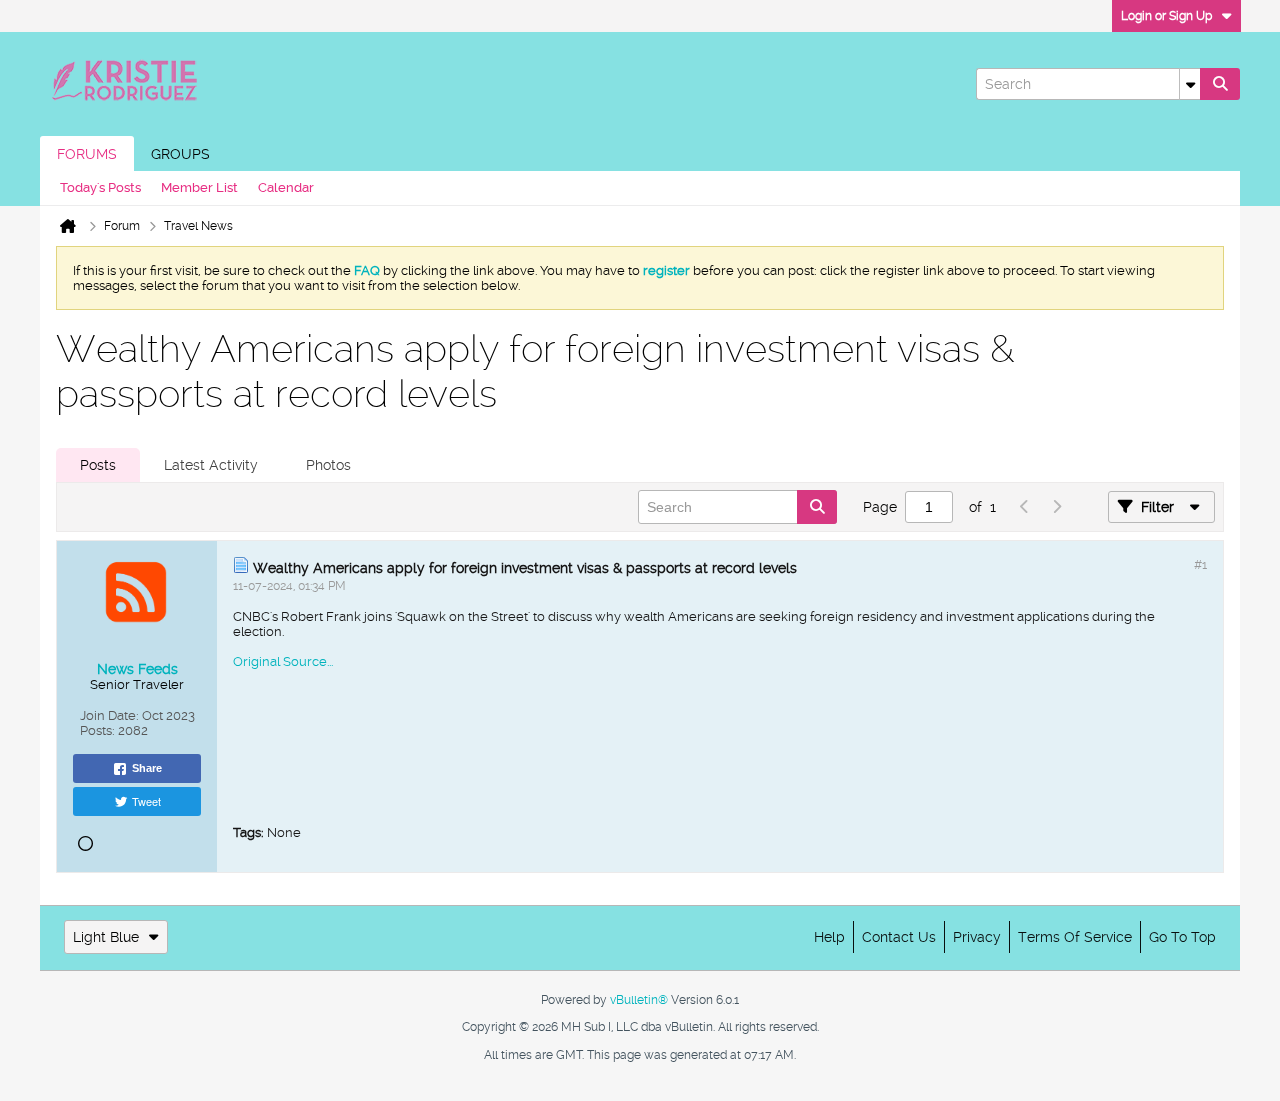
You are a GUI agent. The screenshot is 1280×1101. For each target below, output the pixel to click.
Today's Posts (100, 187)
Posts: (97, 730)
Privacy (977, 937)
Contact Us (899, 937)
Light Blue (106, 937)
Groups (180, 154)
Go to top (1182, 937)
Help (829, 937)
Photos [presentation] (328, 465)
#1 (1200, 565)
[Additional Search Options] (1190, 84)
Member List (199, 187)
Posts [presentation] (98, 465)
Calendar (286, 187)
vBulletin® (639, 1000)
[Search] (1220, 84)
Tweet (146, 801)
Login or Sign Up (1166, 16)
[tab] (98, 465)
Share (147, 768)
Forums (87, 154)
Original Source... (283, 661)
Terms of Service (1075, 937)
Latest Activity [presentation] (211, 465)
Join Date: (109, 715)
